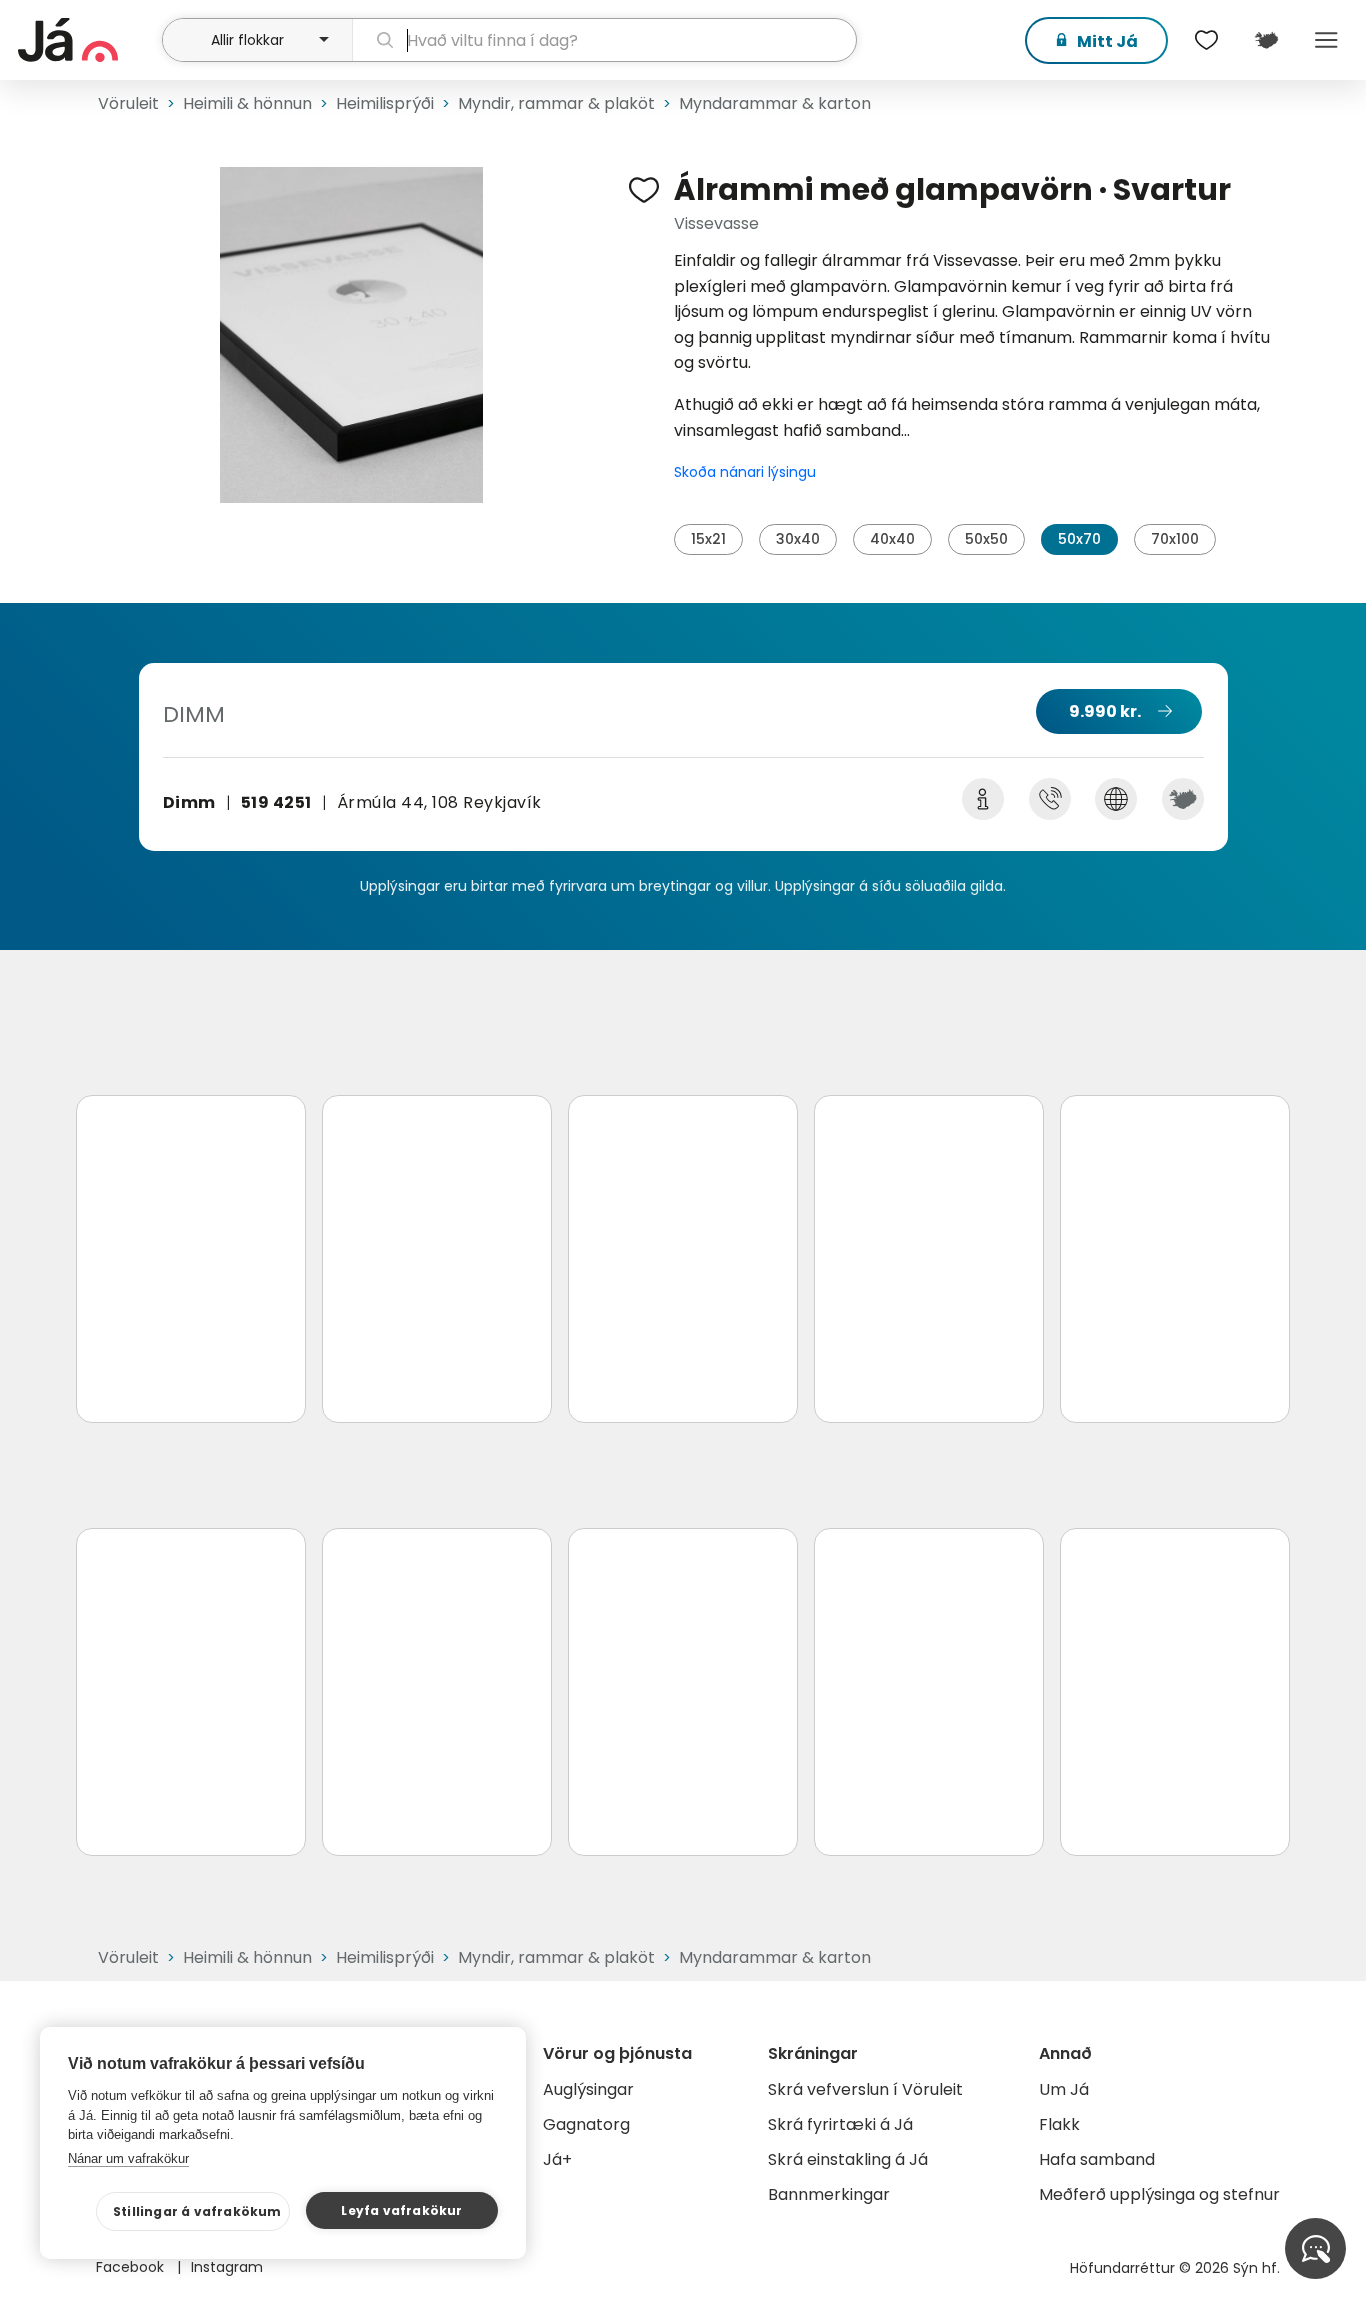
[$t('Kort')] (1266, 40)
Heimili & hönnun (247, 103)
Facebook (132, 2267)
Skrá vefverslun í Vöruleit (865, 2089)
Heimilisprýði (385, 103)
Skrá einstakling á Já (848, 2159)
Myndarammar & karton (775, 103)
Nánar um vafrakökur (128, 2158)
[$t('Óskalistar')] (1206, 40)
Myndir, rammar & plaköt (556, 103)
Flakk (1059, 2124)
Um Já (1064, 2089)
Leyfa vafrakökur (401, 2210)
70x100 (1175, 539)
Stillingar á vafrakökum (197, 2211)
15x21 (708, 539)
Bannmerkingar (829, 2194)
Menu (1326, 40)
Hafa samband (1097, 2159)
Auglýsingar (588, 2089)
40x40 (892, 539)
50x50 (986, 539)
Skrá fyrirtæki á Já (840, 2124)
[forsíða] (87, 40)
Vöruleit (128, 103)
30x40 (798, 539)
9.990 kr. (1105, 711)
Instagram (227, 2267)
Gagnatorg (586, 2124)
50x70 (1079, 539)
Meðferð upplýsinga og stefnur (1159, 2194)
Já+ (557, 2159)
